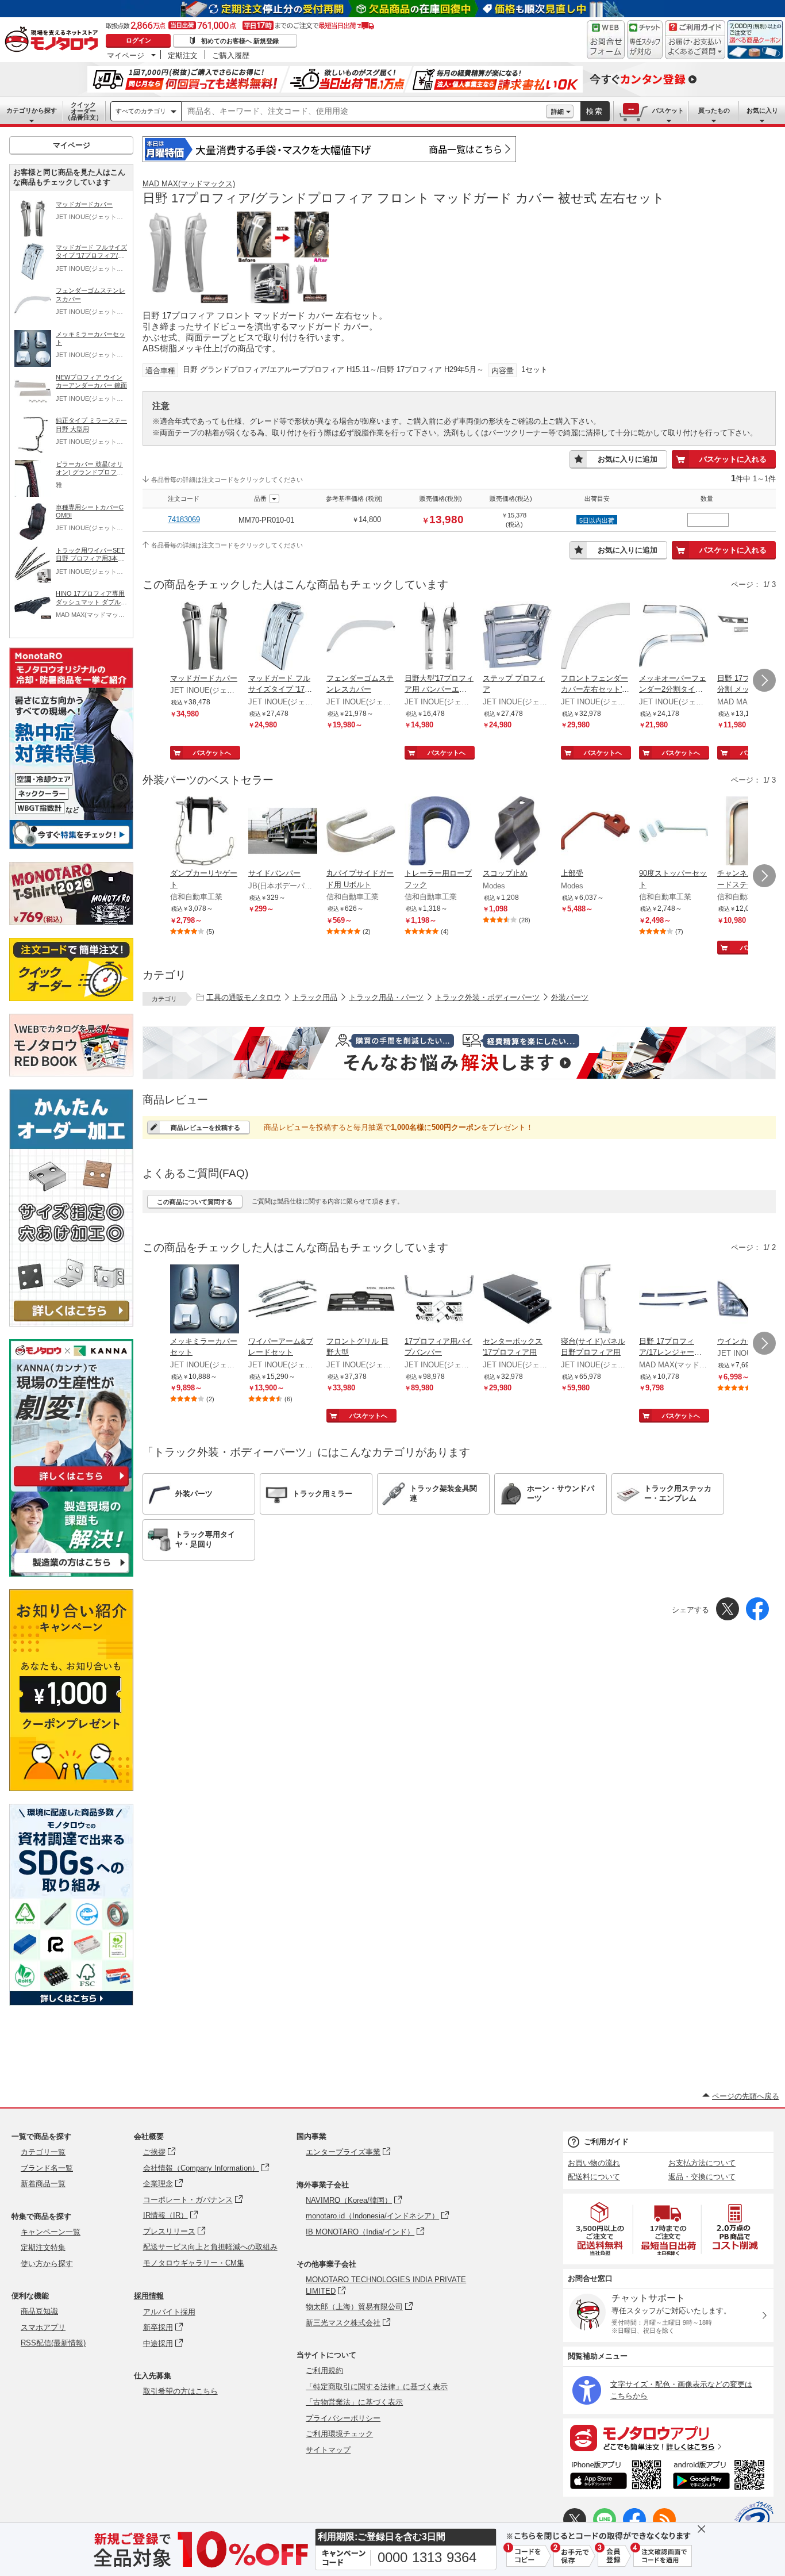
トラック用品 (315, 997)
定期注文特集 (43, 2247)
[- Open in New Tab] (601, 2229)
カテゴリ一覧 (43, 2152)
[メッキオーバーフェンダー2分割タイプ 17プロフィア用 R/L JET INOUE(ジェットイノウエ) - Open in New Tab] (674, 637)
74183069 (184, 520)
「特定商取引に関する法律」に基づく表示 (377, 2387)
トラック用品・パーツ (386, 997)
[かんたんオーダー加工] (71, 1323)
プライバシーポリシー (343, 2418)
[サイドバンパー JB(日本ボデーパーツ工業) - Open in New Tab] (283, 832)
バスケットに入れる (733, 459)
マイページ (126, 55)
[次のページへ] (764, 680)
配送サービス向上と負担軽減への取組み (210, 2247)
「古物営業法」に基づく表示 (354, 2402)
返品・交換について (702, 2177)
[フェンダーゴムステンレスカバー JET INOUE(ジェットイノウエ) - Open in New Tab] (361, 637)
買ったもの (714, 110)
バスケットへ (212, 753)
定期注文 (183, 55)
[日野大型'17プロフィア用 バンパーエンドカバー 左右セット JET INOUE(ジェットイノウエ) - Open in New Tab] (439, 637)
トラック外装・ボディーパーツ (487, 997)
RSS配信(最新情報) (53, 2343)
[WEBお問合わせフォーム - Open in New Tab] (606, 40)
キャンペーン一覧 (51, 2232)
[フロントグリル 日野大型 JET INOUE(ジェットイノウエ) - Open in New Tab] (361, 1300)
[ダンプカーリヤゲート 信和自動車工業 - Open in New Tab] (205, 832)
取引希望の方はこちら (180, 2391)
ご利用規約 (324, 2370)
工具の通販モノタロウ (244, 997)
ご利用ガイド (606, 2142)
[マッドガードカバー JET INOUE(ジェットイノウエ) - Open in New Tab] (205, 637)
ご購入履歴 (231, 55)
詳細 (557, 112)
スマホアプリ (43, 2327)
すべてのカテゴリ (141, 111)
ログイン (138, 40)
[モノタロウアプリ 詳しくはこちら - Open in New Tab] (668, 2437)
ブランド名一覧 (47, 2168)
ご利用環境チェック (339, 2434)
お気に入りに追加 (628, 459)
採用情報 (149, 2296)
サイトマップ (328, 2450)
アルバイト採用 (169, 2312)
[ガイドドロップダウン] (695, 47)
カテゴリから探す (32, 110)
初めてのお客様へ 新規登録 (240, 41)
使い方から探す (47, 2263)
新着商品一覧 (43, 2184)
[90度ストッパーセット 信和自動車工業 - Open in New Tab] (674, 832)
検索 (595, 111)
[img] (54, 40)
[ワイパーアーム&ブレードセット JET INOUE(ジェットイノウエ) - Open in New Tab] (283, 1300)
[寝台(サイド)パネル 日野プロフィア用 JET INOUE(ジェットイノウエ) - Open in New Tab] (595, 1300)
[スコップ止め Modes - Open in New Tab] (517, 832)
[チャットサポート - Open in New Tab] (645, 40)
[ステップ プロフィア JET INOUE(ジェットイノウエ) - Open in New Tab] (517, 637)
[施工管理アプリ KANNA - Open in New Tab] (71, 1486)
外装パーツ (570, 997)
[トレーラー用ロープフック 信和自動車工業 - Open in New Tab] (439, 832)
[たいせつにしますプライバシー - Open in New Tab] (754, 2521)
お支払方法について (702, 2163)
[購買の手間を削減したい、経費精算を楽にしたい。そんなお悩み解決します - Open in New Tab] (459, 1053)
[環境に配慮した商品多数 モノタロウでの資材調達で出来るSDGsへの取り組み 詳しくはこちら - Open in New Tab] (71, 2002)
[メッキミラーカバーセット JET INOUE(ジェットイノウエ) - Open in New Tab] (205, 1300)
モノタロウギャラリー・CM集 (194, 2263)
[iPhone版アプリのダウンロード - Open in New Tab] (616, 2477)
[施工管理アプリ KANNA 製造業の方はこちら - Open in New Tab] (71, 1573)
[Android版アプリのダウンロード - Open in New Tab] (721, 2477)
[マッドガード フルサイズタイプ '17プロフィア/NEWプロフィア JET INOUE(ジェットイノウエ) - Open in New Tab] (283, 637)
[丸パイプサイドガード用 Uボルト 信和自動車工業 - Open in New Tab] (361, 832)
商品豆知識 (39, 2311)
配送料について (594, 2177)
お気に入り (762, 110)
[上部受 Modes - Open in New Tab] (595, 832)
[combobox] (364, 112)
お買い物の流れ (594, 2163)
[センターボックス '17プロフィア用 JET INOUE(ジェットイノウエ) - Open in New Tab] (517, 1300)
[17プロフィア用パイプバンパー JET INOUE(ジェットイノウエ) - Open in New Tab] (439, 1300)
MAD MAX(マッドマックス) (189, 184)
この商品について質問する (195, 1202)
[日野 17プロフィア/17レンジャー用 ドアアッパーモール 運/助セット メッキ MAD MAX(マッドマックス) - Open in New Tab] (674, 1300)
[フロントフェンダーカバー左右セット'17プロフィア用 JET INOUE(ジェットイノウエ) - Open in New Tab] (595, 637)
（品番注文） (83, 111)
